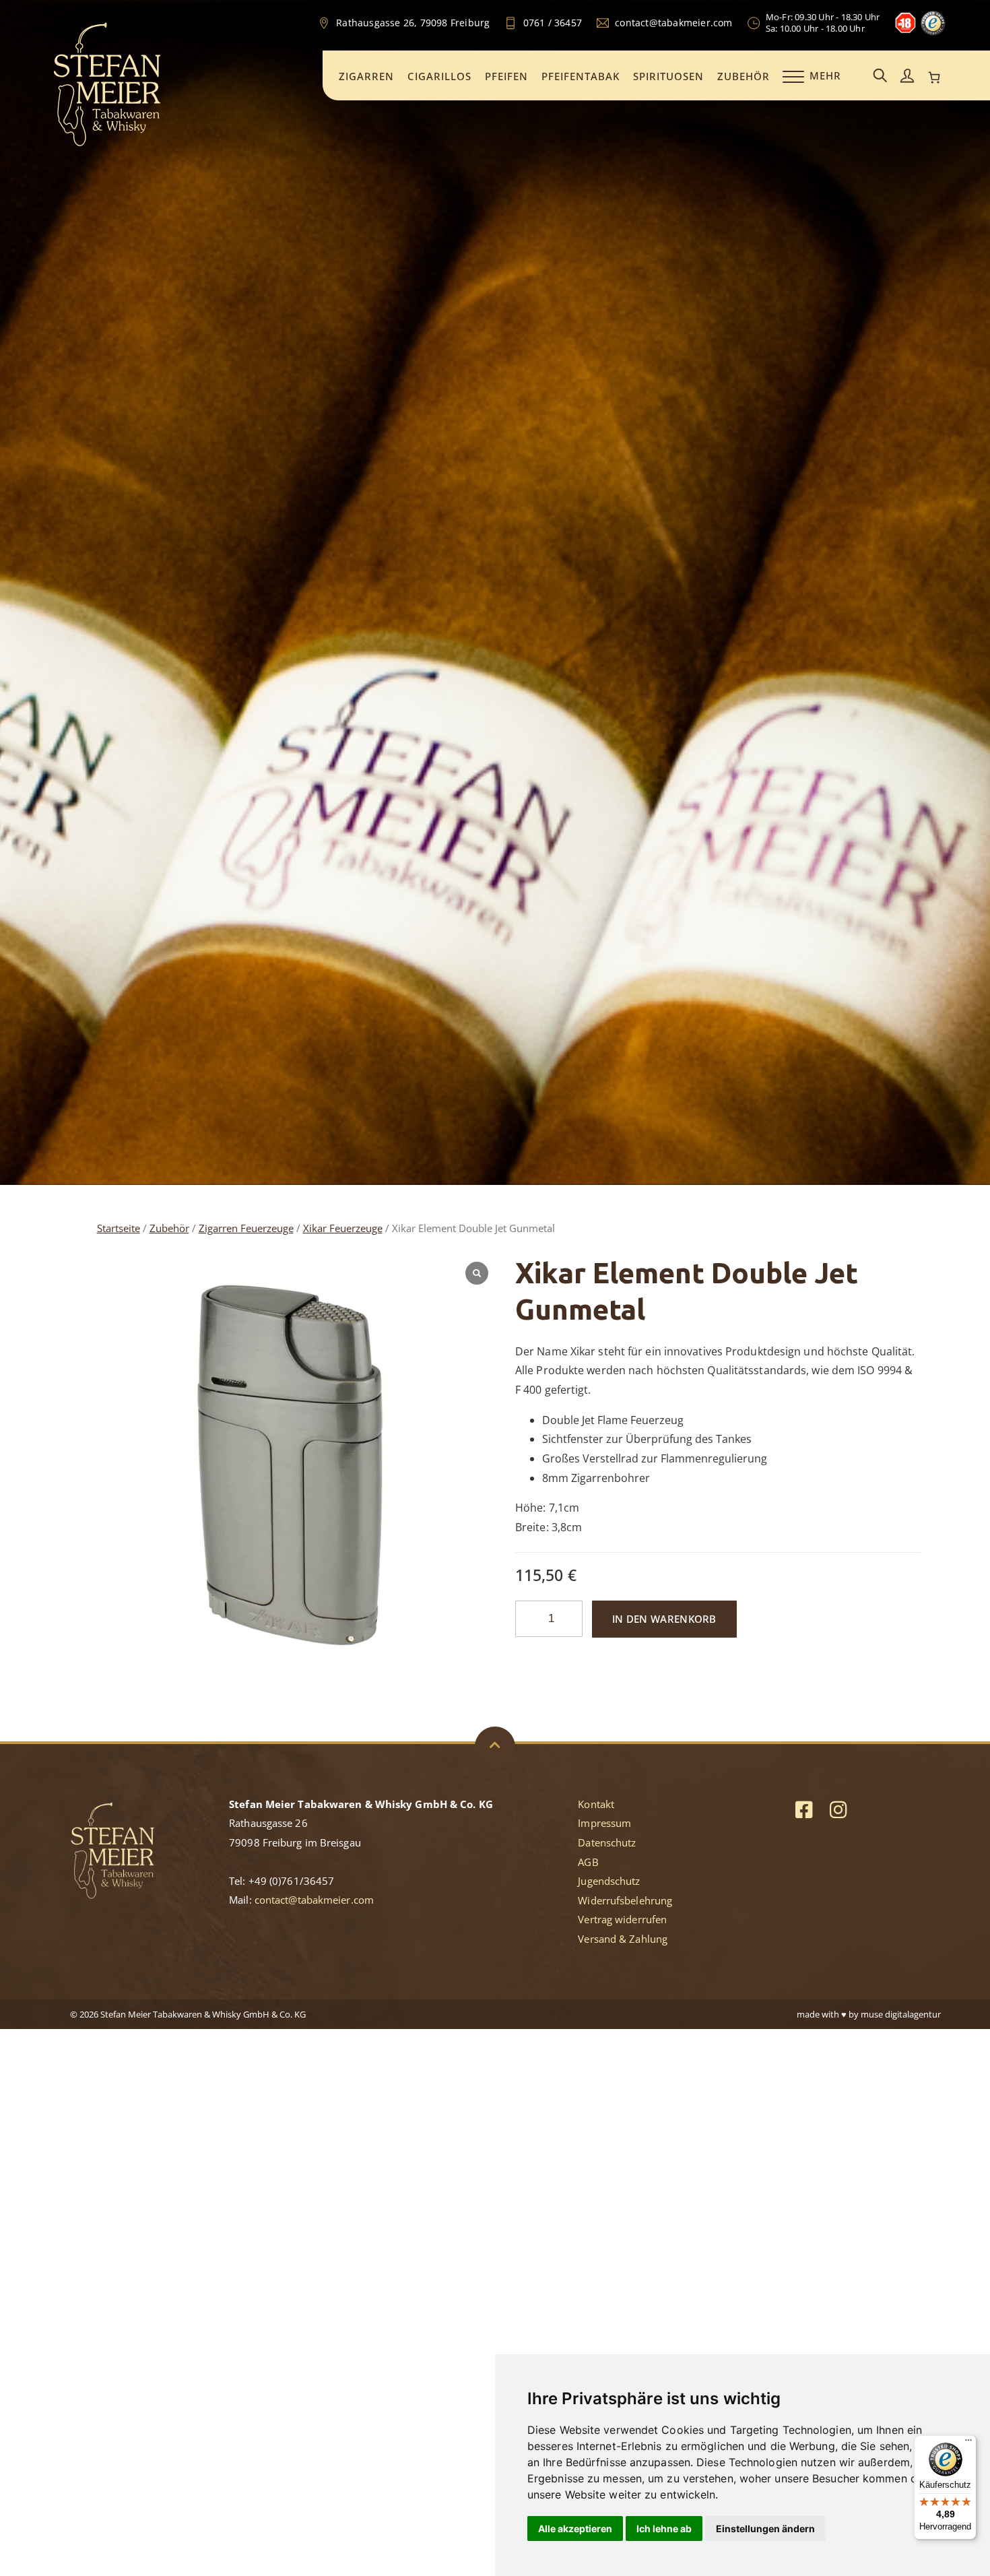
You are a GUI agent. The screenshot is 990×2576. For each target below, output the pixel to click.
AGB (588, 1862)
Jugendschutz (609, 1881)
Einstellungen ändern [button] (765, 2529)
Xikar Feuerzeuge (343, 1228)
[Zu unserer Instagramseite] (838, 1809)
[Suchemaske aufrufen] (880, 76)
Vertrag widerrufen (622, 1919)
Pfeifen (506, 76)
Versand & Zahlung (623, 1939)
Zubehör (744, 76)
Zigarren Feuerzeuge (246, 1228)
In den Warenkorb (664, 1619)
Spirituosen (668, 76)
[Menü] (968, 2443)
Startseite (119, 1228)
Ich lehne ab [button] (664, 2529)
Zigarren (366, 76)
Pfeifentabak (581, 76)
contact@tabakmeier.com (314, 1900)
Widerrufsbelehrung (625, 1900)
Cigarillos (439, 76)
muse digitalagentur (901, 2014)
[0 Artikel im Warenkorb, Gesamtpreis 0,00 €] (934, 77)
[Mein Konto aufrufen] (907, 76)
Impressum (604, 1823)
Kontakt (596, 1804)
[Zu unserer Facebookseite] (804, 1809)
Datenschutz (607, 1842)
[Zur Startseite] (107, 144)
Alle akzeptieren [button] (575, 2529)
